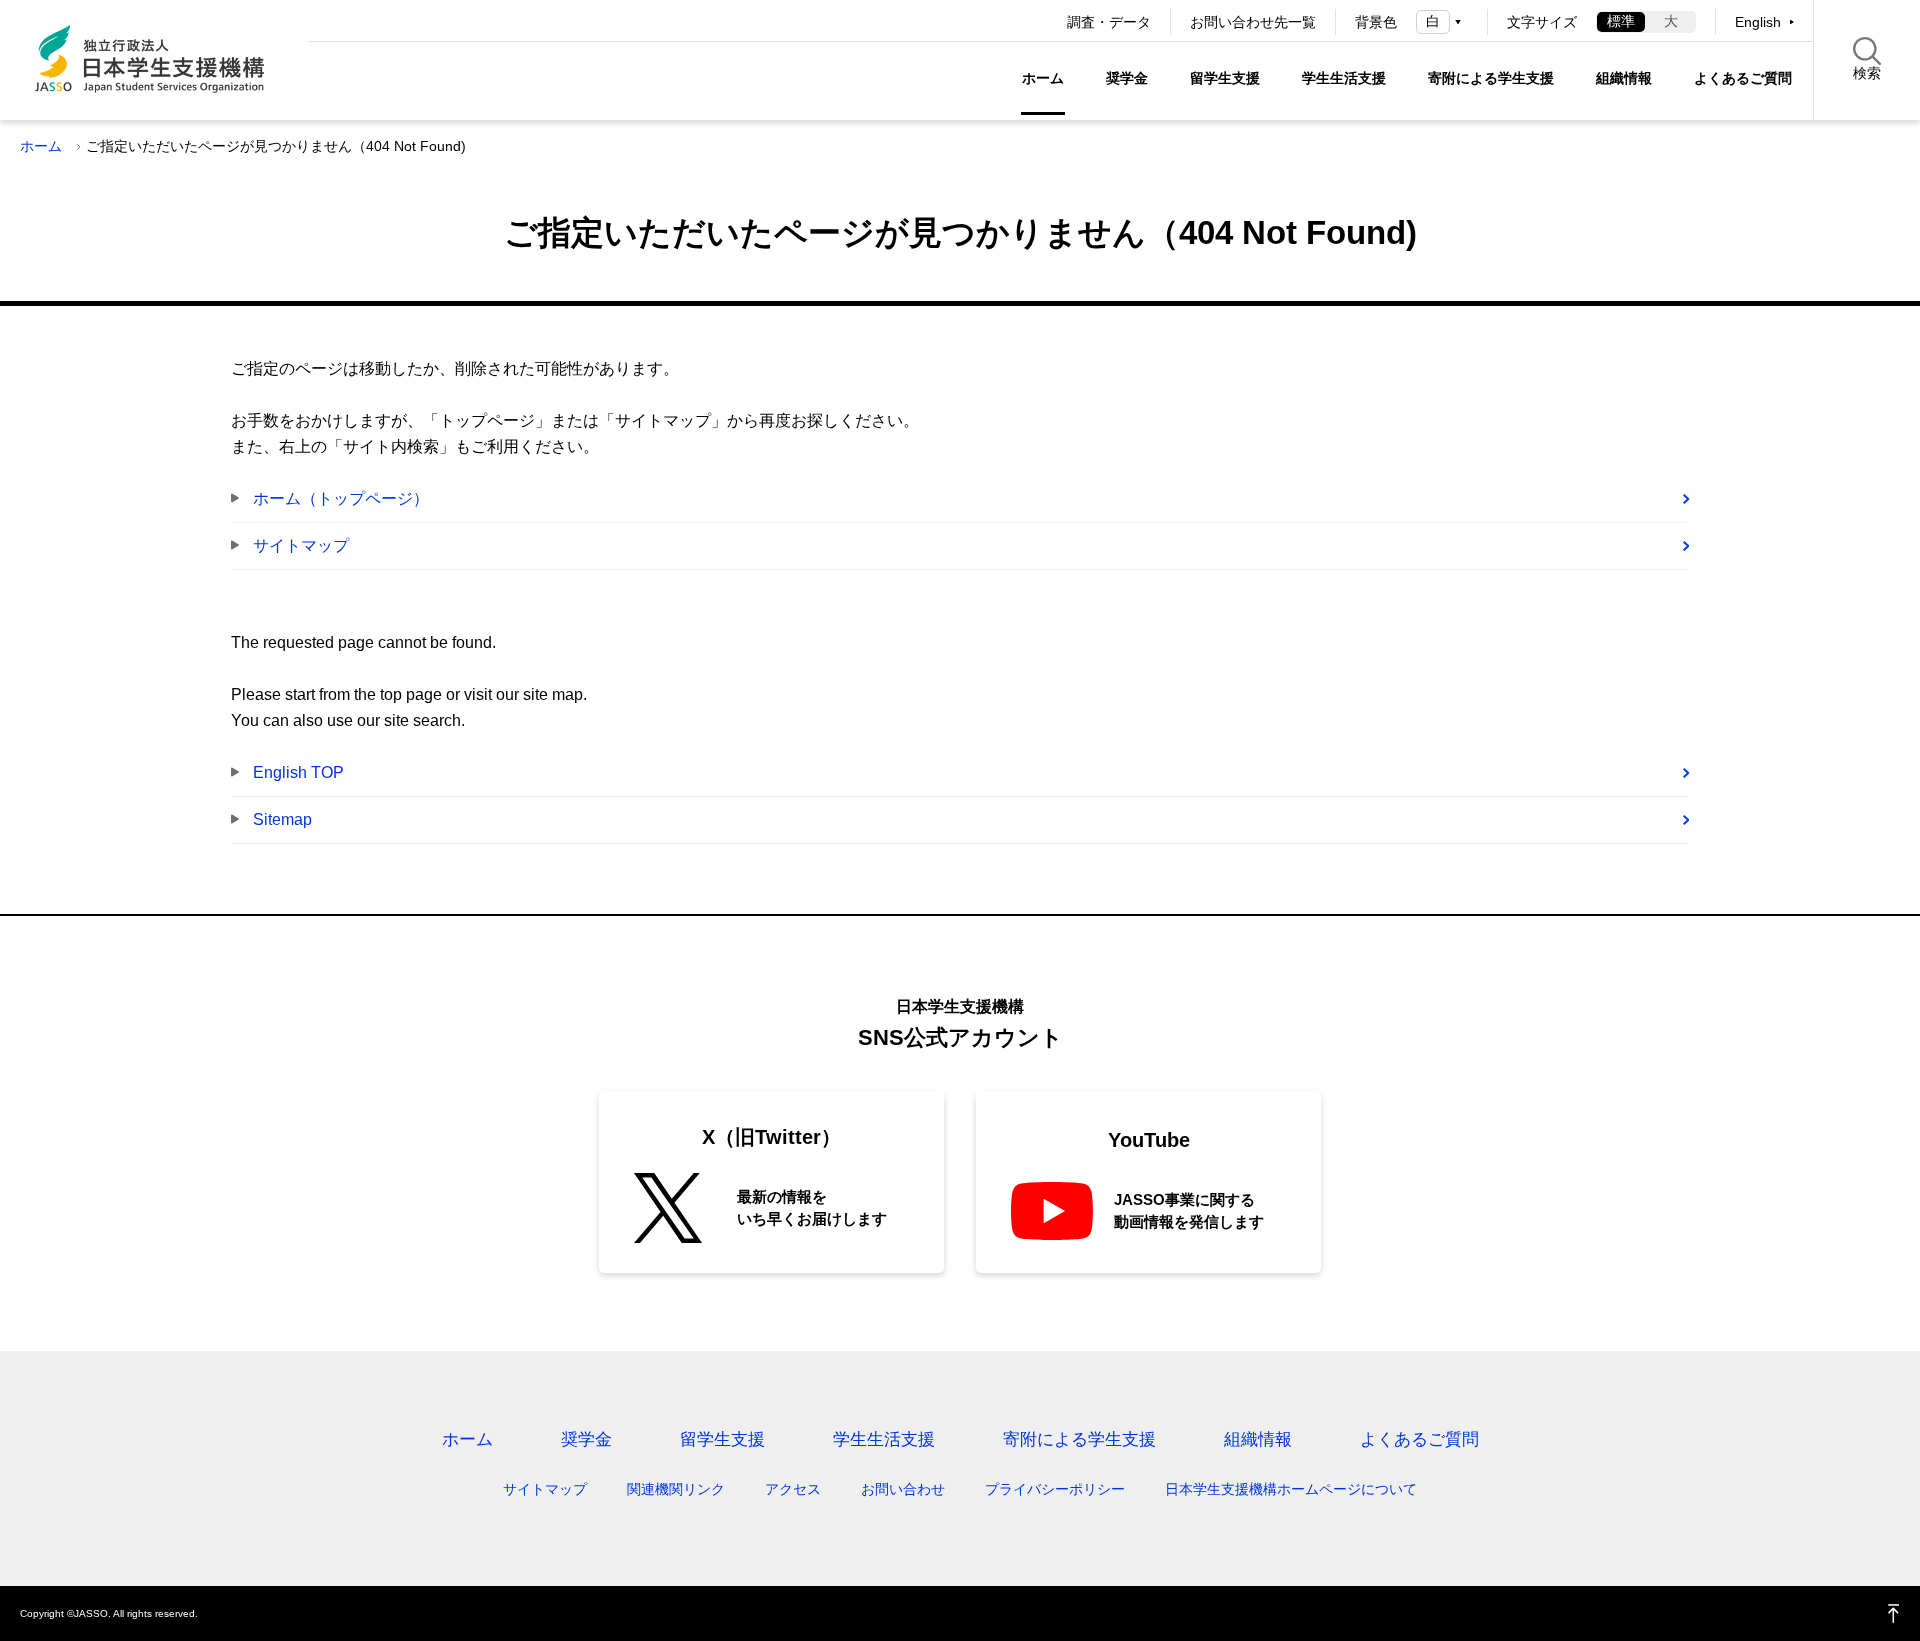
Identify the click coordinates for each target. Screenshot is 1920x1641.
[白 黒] (1442, 21)
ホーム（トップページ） (341, 498)
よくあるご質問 (1743, 78)
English (1758, 22)
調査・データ (1109, 22)
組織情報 (1624, 78)
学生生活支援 (1344, 78)
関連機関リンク (676, 1489)
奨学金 (1127, 78)
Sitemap (282, 819)
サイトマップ (301, 545)
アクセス (793, 1489)
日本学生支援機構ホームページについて (1291, 1489)
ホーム (1043, 78)
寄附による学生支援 (1491, 78)
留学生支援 (1225, 78)
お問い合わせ (903, 1489)
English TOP (298, 772)
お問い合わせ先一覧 (1253, 22)
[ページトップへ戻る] (1894, 1613)
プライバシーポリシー (1055, 1489)
